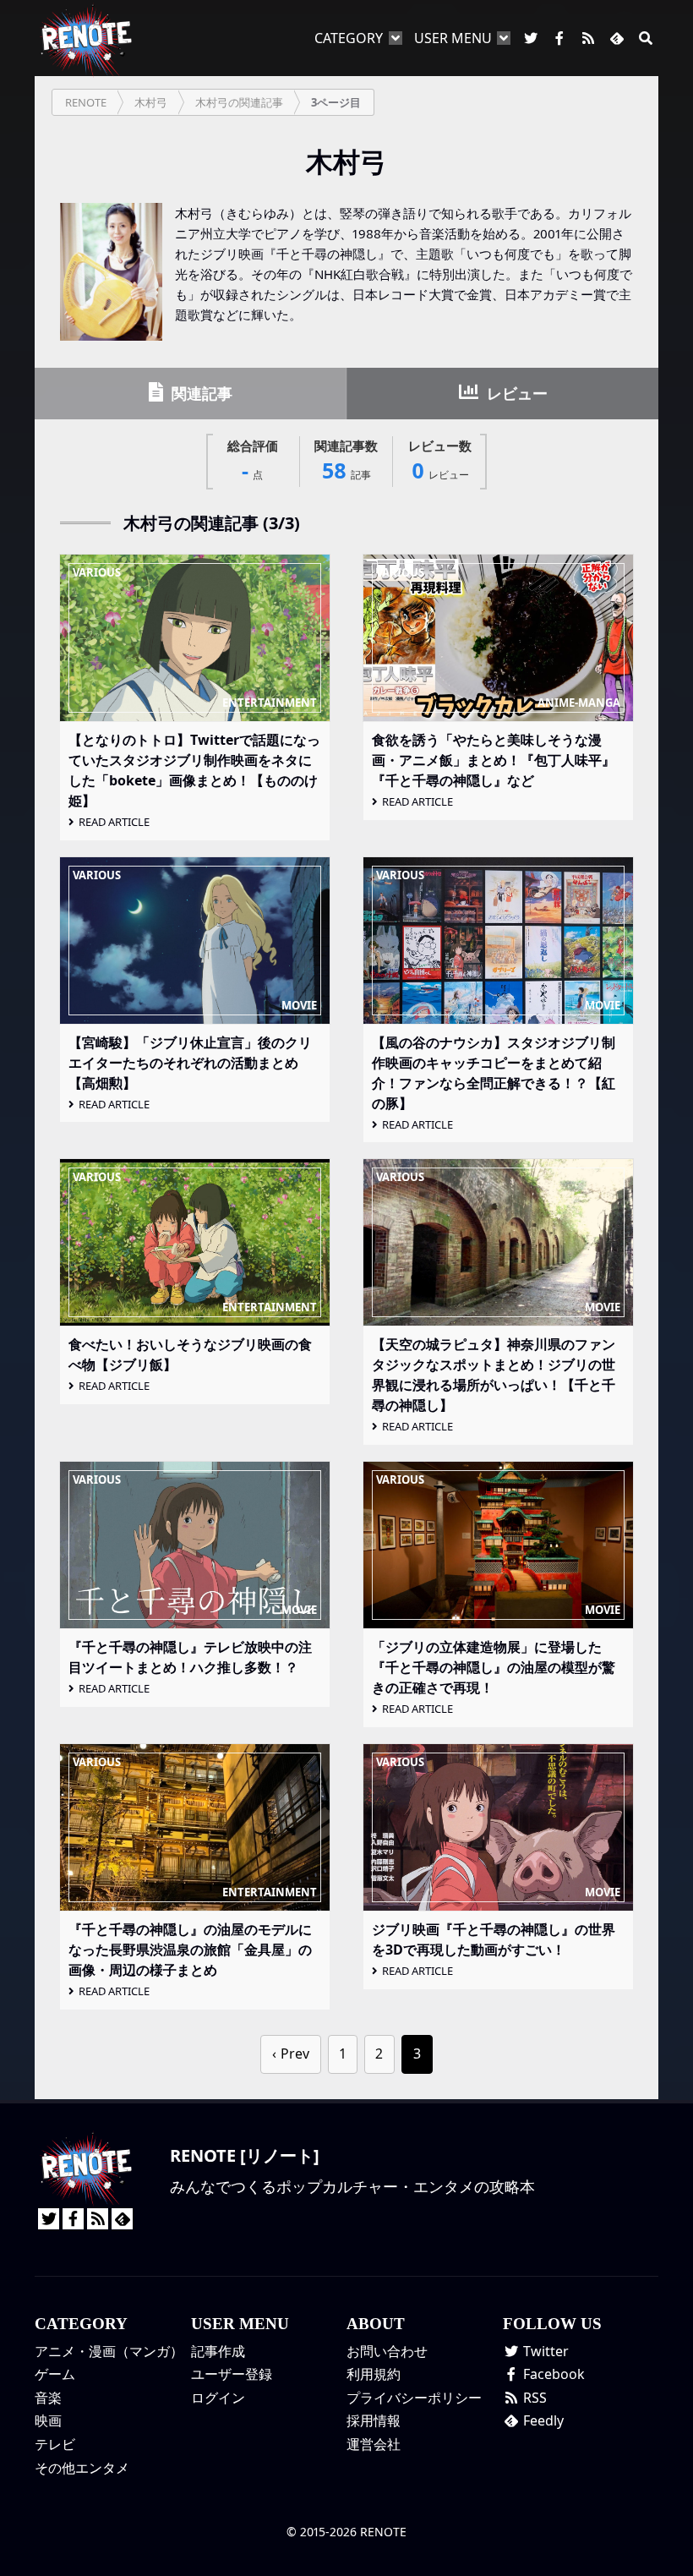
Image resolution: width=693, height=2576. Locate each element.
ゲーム (55, 2374)
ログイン (218, 2398)
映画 (48, 2420)
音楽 (48, 2398)
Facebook (552, 2374)
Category (349, 38)
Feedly (542, 2420)
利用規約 (374, 2374)
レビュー (515, 393)
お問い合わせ (387, 2351)
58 (346, 461)
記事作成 (218, 2351)
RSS (533, 2398)
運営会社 (374, 2444)
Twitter (544, 2351)
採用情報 (374, 2420)
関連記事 (200, 393)
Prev (295, 2054)
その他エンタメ (82, 2468)
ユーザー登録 (232, 2374)
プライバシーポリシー (414, 2398)
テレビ (55, 2444)
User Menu (453, 38)
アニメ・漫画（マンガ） (109, 2351)
